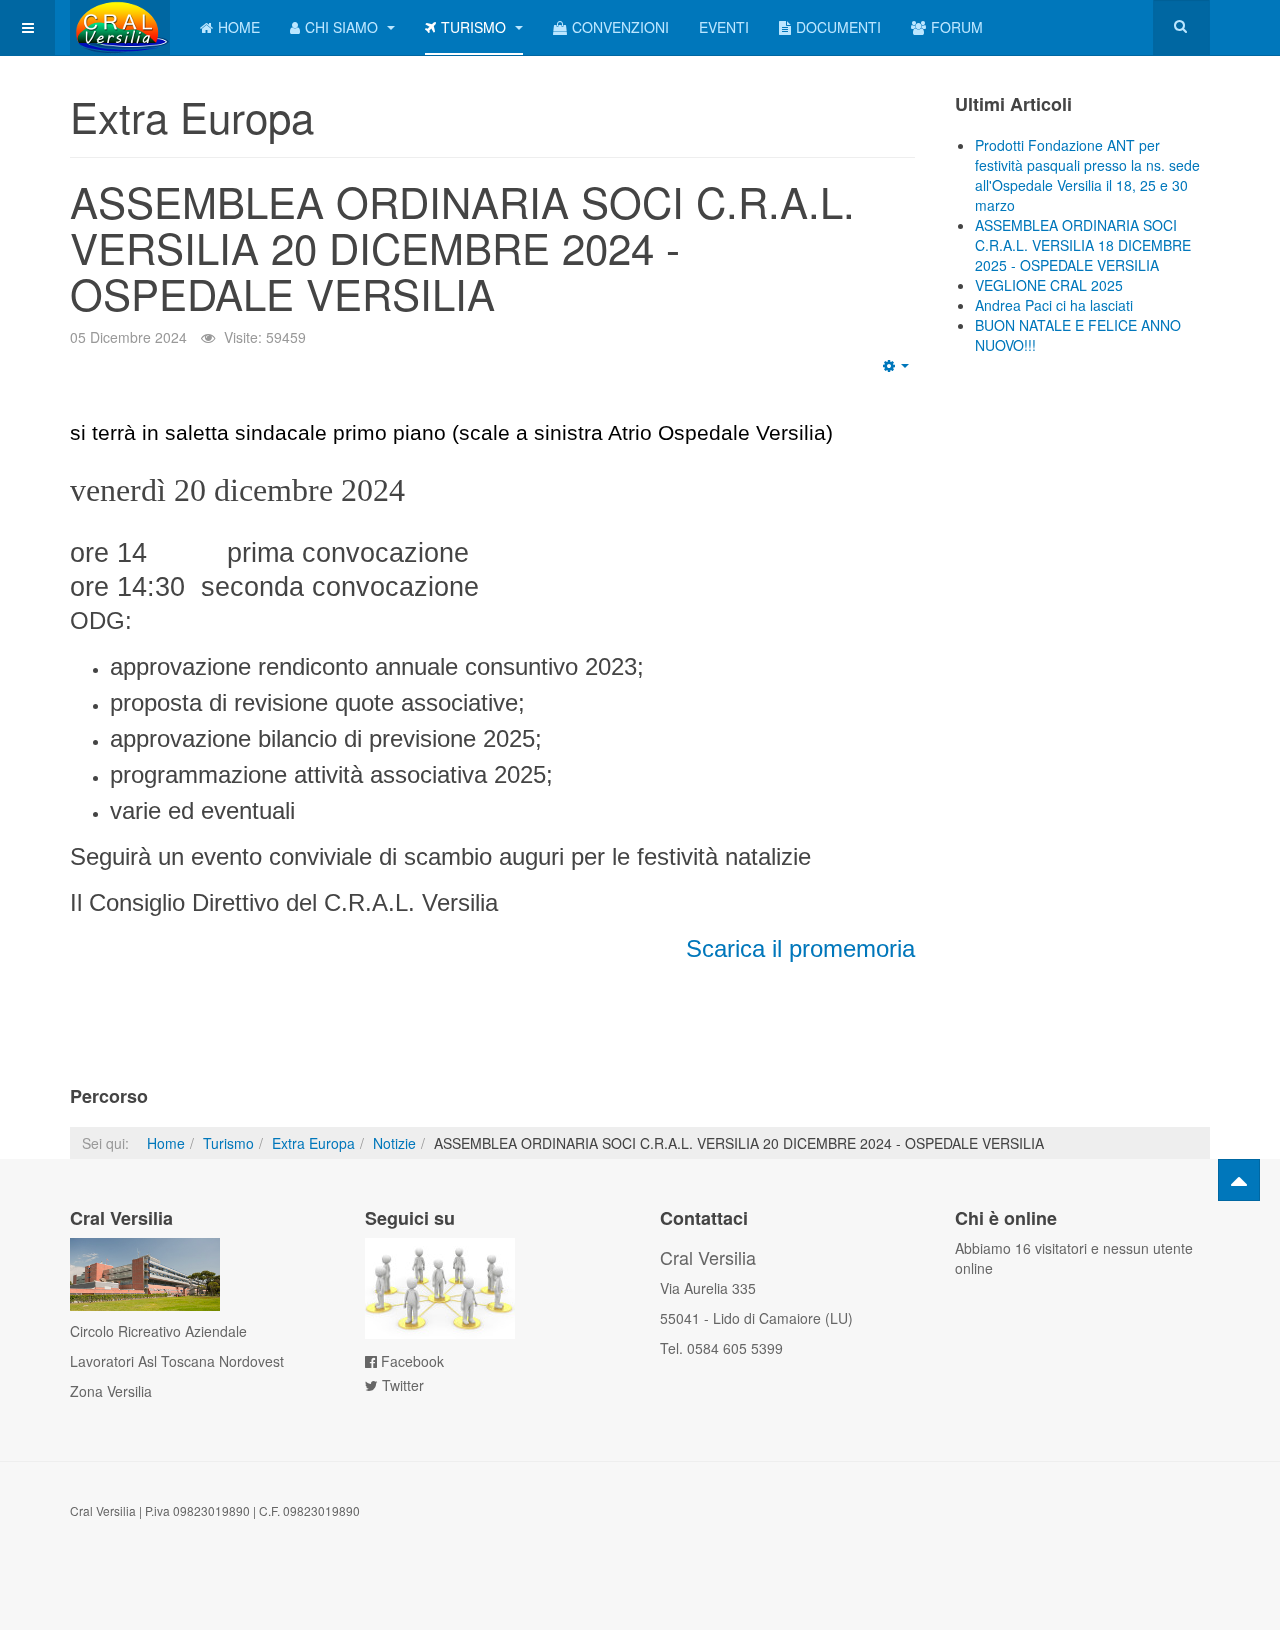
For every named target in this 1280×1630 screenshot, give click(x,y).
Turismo (475, 27)
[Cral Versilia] (120, 27)
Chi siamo (343, 27)
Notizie (394, 1143)
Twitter (403, 1385)
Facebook (412, 1361)
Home (239, 27)
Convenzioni (620, 27)
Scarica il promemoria (800, 948)
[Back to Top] (1239, 1180)
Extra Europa (313, 1143)
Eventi (724, 27)
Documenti (838, 27)
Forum (957, 27)
